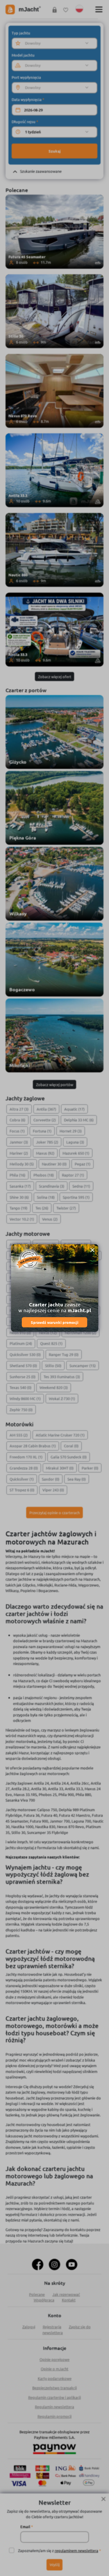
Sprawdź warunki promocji (55, 1322)
